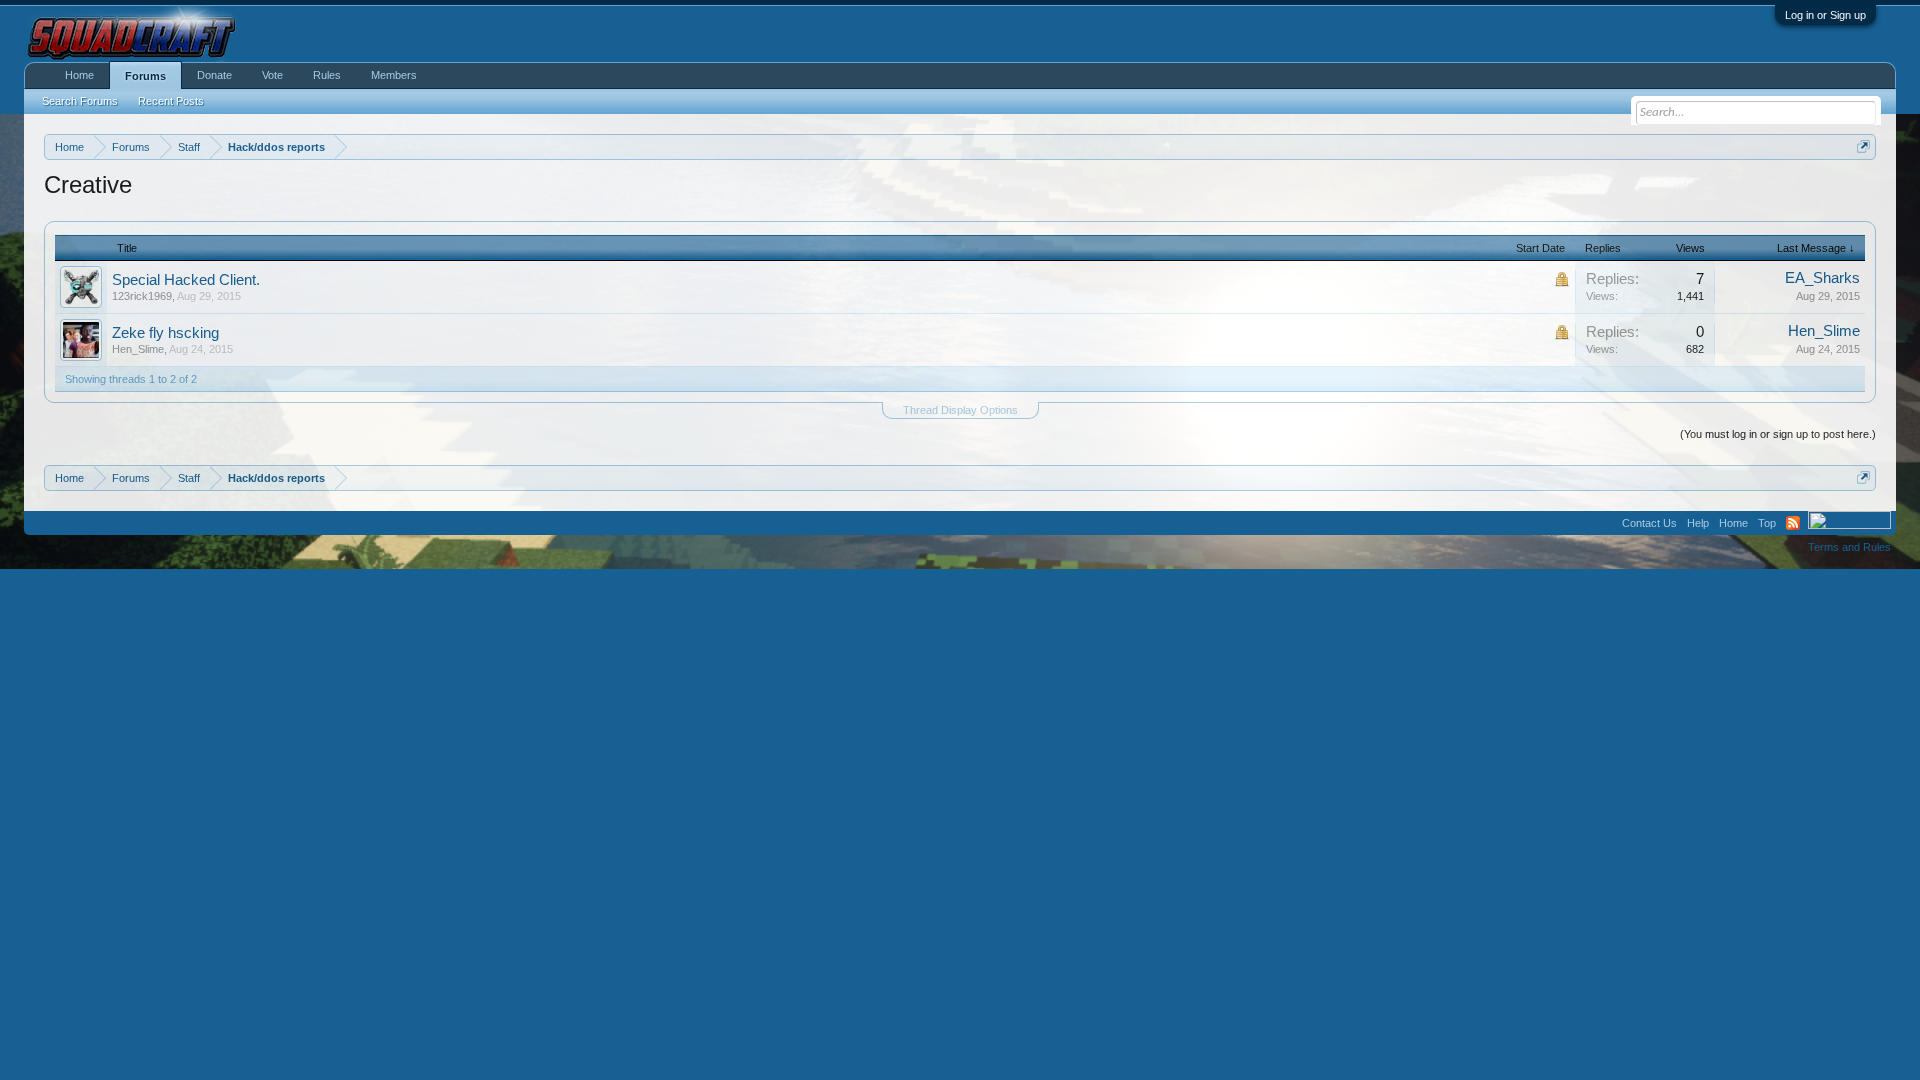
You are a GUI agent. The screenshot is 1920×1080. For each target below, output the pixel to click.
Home (79, 75)
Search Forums (80, 101)
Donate (214, 75)
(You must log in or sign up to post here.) (1778, 434)
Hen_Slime (138, 349)
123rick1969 (142, 296)
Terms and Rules (1849, 547)
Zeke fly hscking (165, 333)
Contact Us (1649, 523)
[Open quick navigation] (1863, 146)
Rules (327, 75)
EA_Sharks (1822, 278)
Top (1767, 523)
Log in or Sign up (1825, 15)
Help (1698, 523)
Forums (145, 76)
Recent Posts (171, 101)
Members (394, 75)
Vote (272, 75)
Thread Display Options (960, 410)
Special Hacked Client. (186, 280)
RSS (1793, 523)
